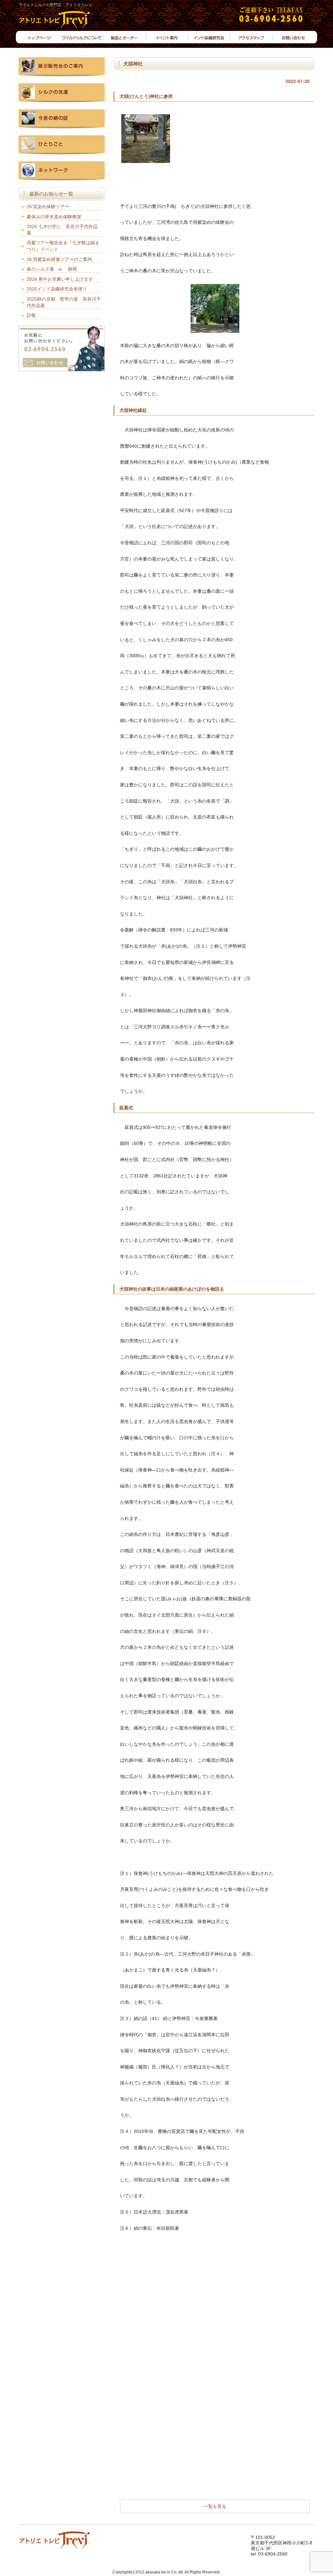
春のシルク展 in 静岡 (52, 269)
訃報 (31, 315)
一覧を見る (215, 2506)
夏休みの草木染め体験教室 (54, 217)
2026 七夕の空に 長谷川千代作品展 (62, 230)
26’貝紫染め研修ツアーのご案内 (59, 259)
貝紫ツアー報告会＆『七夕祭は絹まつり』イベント (63, 246)
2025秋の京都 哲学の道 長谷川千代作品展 (64, 302)
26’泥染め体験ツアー (48, 207)
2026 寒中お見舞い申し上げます (60, 279)
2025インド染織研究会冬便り (57, 289)
